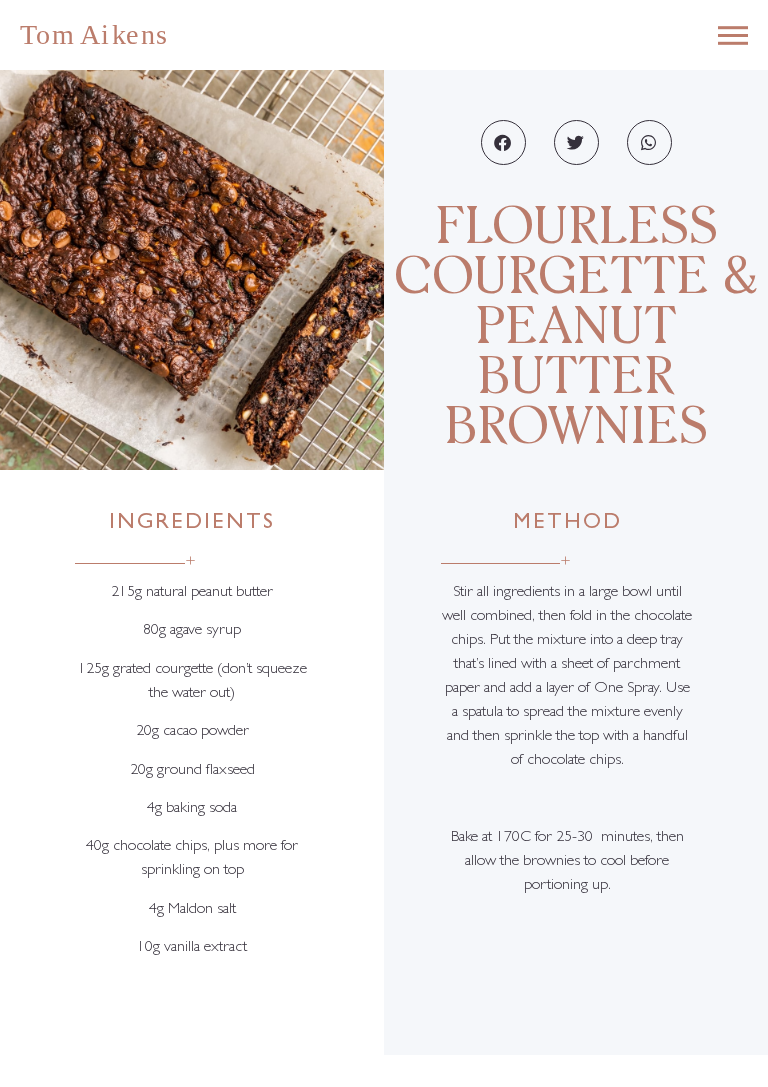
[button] (503, 142)
